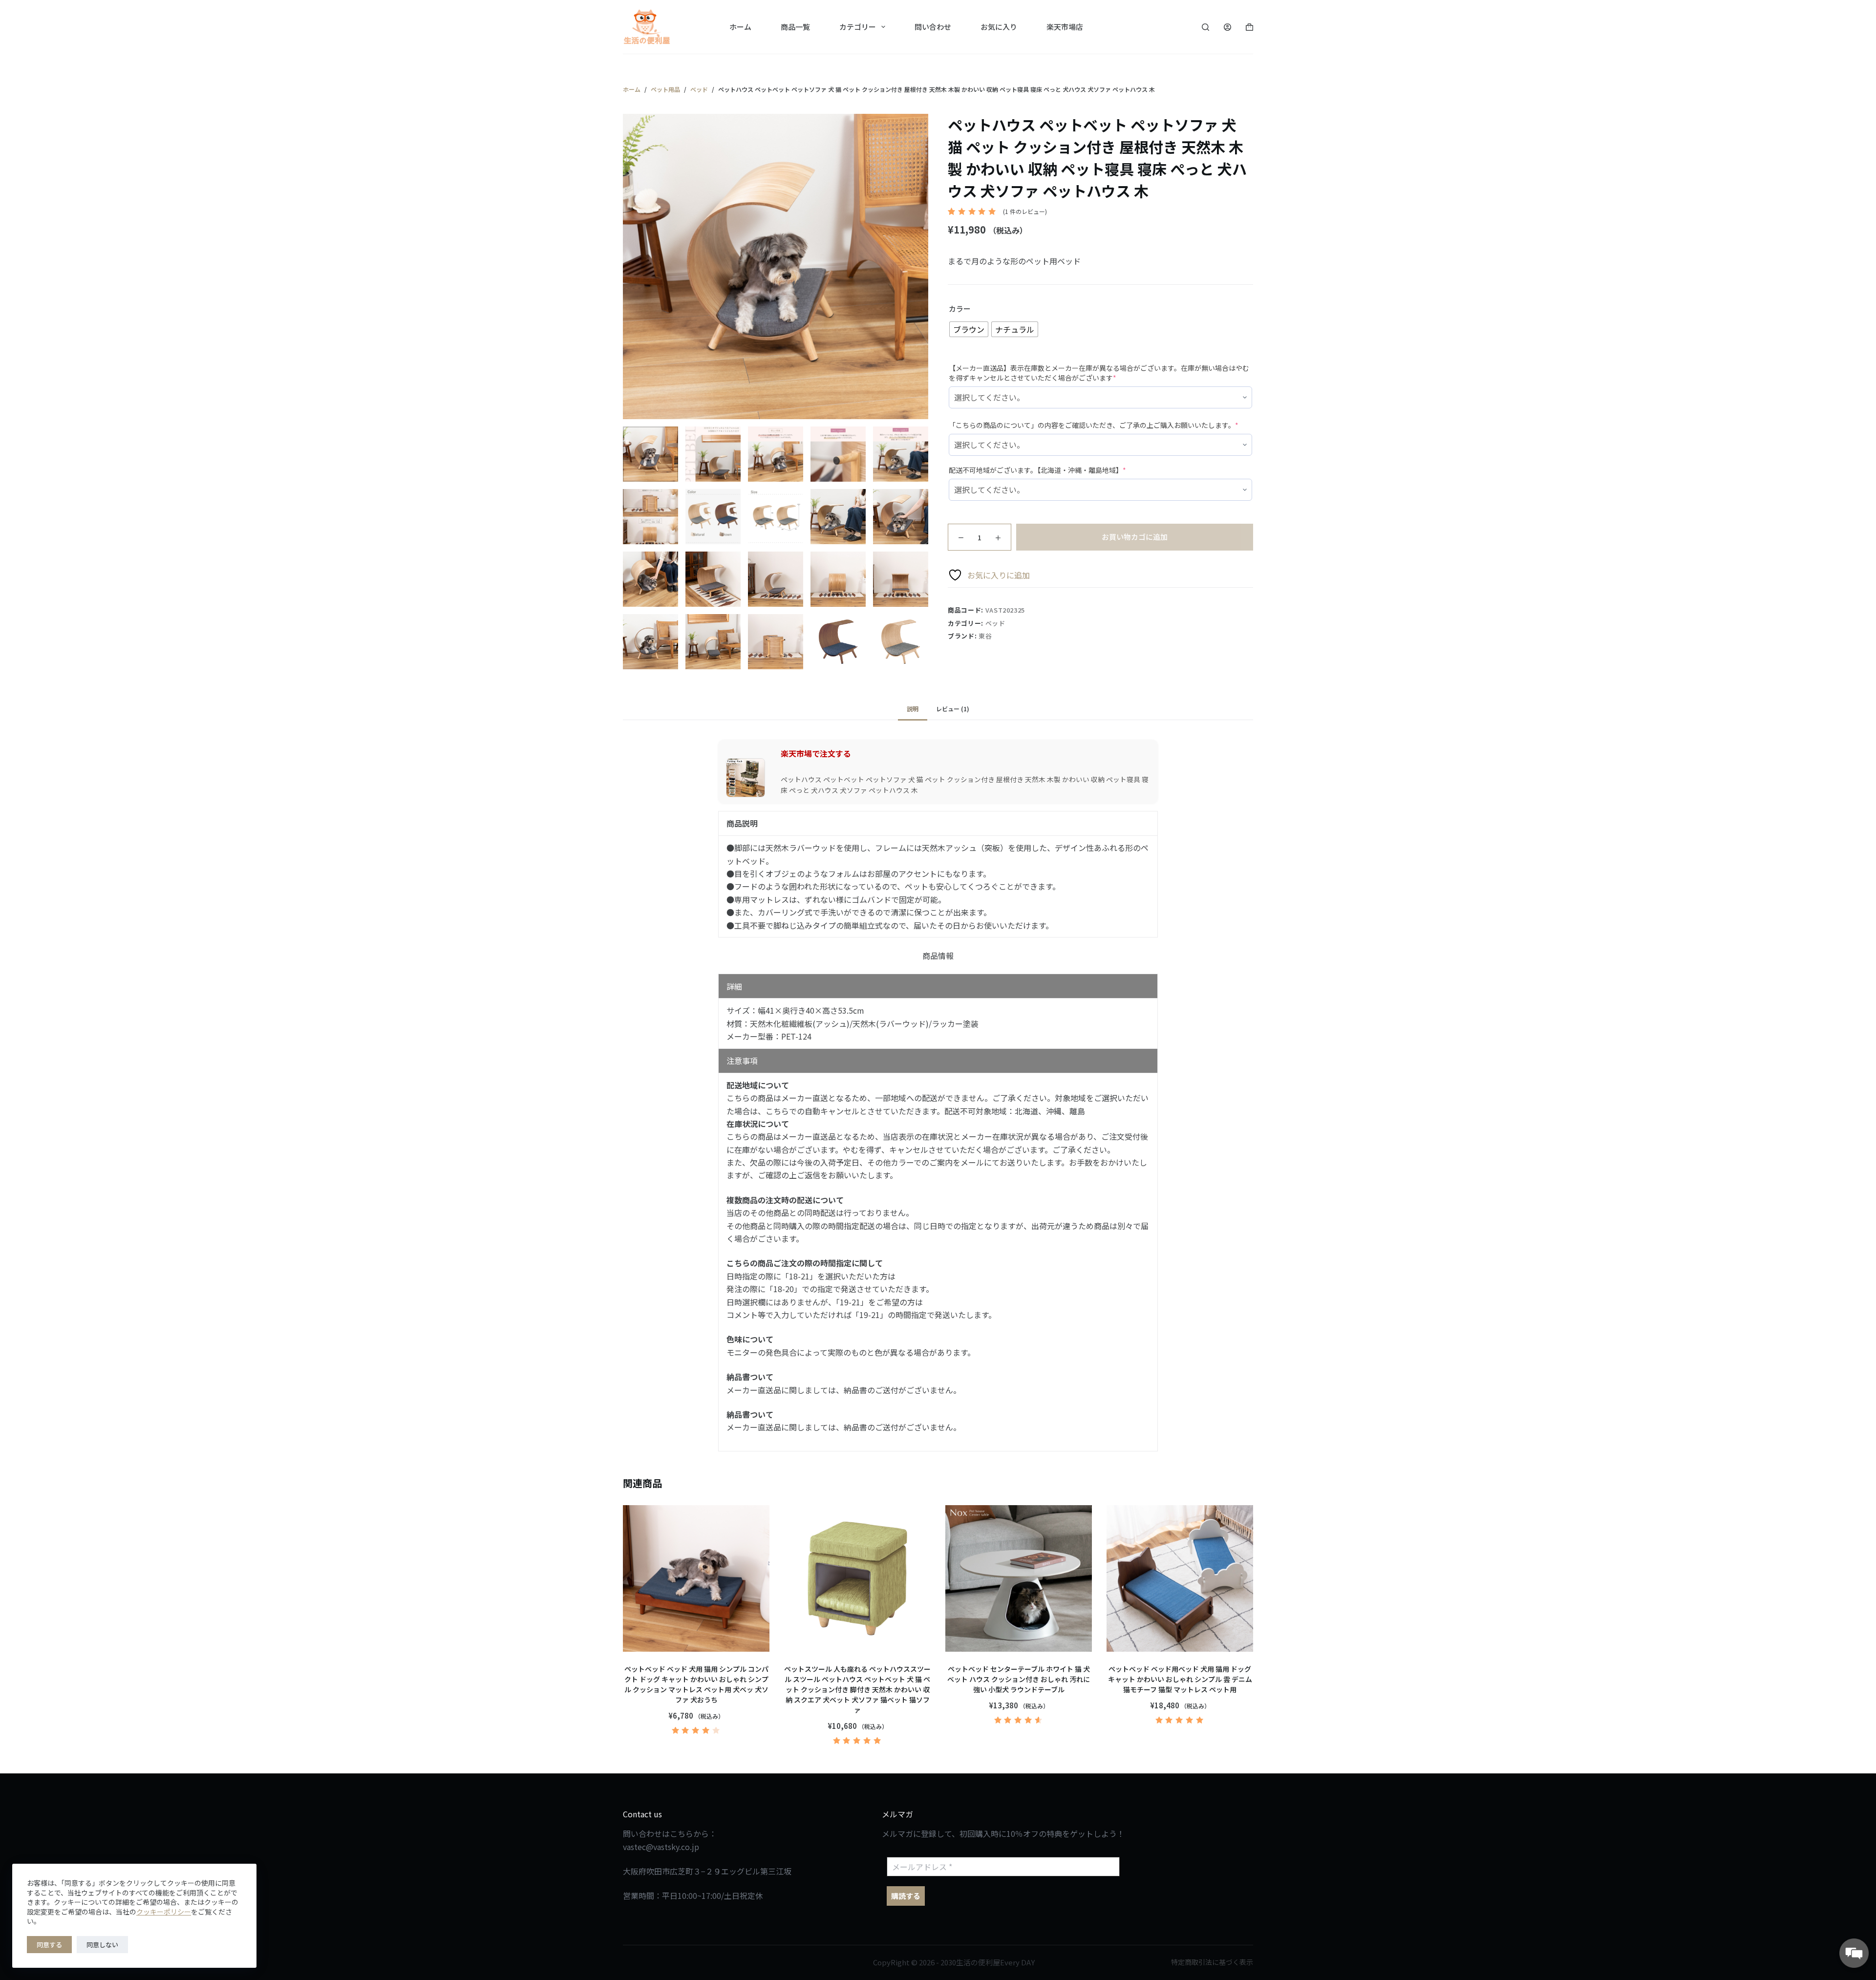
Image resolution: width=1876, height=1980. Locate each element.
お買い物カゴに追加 (1135, 537)
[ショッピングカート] (1249, 27)
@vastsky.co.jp (672, 1847)
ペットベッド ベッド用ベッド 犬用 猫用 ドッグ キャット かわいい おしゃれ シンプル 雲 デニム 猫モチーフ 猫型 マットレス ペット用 (1180, 1679)
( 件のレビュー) (1025, 211)
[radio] (969, 329)
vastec (634, 1847)
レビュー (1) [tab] (953, 709)
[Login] (1227, 27)
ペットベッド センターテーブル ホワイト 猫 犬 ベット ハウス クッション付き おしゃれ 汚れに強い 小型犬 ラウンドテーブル (1019, 1679)
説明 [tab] (913, 709)
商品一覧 (795, 27)
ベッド (995, 623)
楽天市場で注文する (816, 753)
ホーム (740, 27)
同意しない (102, 1945)
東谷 (985, 636)
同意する (49, 1945)
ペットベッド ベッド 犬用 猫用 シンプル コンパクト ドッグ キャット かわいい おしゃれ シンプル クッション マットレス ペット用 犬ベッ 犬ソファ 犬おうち (696, 1684)
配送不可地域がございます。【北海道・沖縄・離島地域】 (1037, 470)
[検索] (1205, 27)
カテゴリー (858, 27)
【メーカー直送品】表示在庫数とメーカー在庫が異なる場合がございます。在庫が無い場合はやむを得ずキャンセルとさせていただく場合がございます (1099, 373)
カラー (960, 309)
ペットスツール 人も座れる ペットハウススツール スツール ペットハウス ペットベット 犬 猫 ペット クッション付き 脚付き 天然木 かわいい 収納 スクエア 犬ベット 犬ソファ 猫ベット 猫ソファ (857, 1689)
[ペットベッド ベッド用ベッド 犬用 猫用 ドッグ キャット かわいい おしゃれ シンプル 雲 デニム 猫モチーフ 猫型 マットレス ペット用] (1180, 1578)
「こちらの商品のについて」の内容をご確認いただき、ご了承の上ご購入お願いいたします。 (1094, 425)
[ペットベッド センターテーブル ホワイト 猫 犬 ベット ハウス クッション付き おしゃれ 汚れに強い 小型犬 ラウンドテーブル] (1019, 1578)
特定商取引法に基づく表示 (1212, 1962)
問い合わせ (933, 27)
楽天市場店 (1065, 27)
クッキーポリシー (164, 1912)
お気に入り (999, 27)
